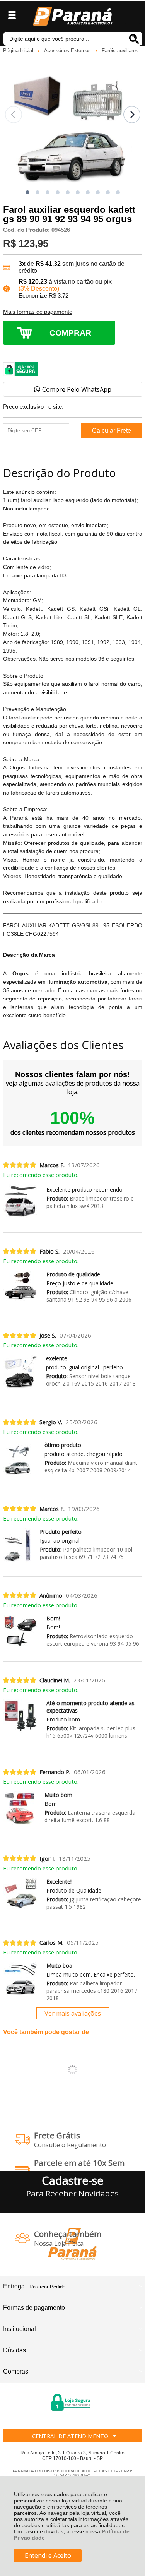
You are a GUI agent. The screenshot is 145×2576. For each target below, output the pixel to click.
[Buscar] (134, 39)
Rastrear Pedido (47, 2287)
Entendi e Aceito (48, 2555)
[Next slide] (132, 115)
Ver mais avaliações (73, 2013)
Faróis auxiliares (120, 51)
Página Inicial (19, 51)
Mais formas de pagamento (38, 312)
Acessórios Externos (68, 51)
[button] (27, 192)
